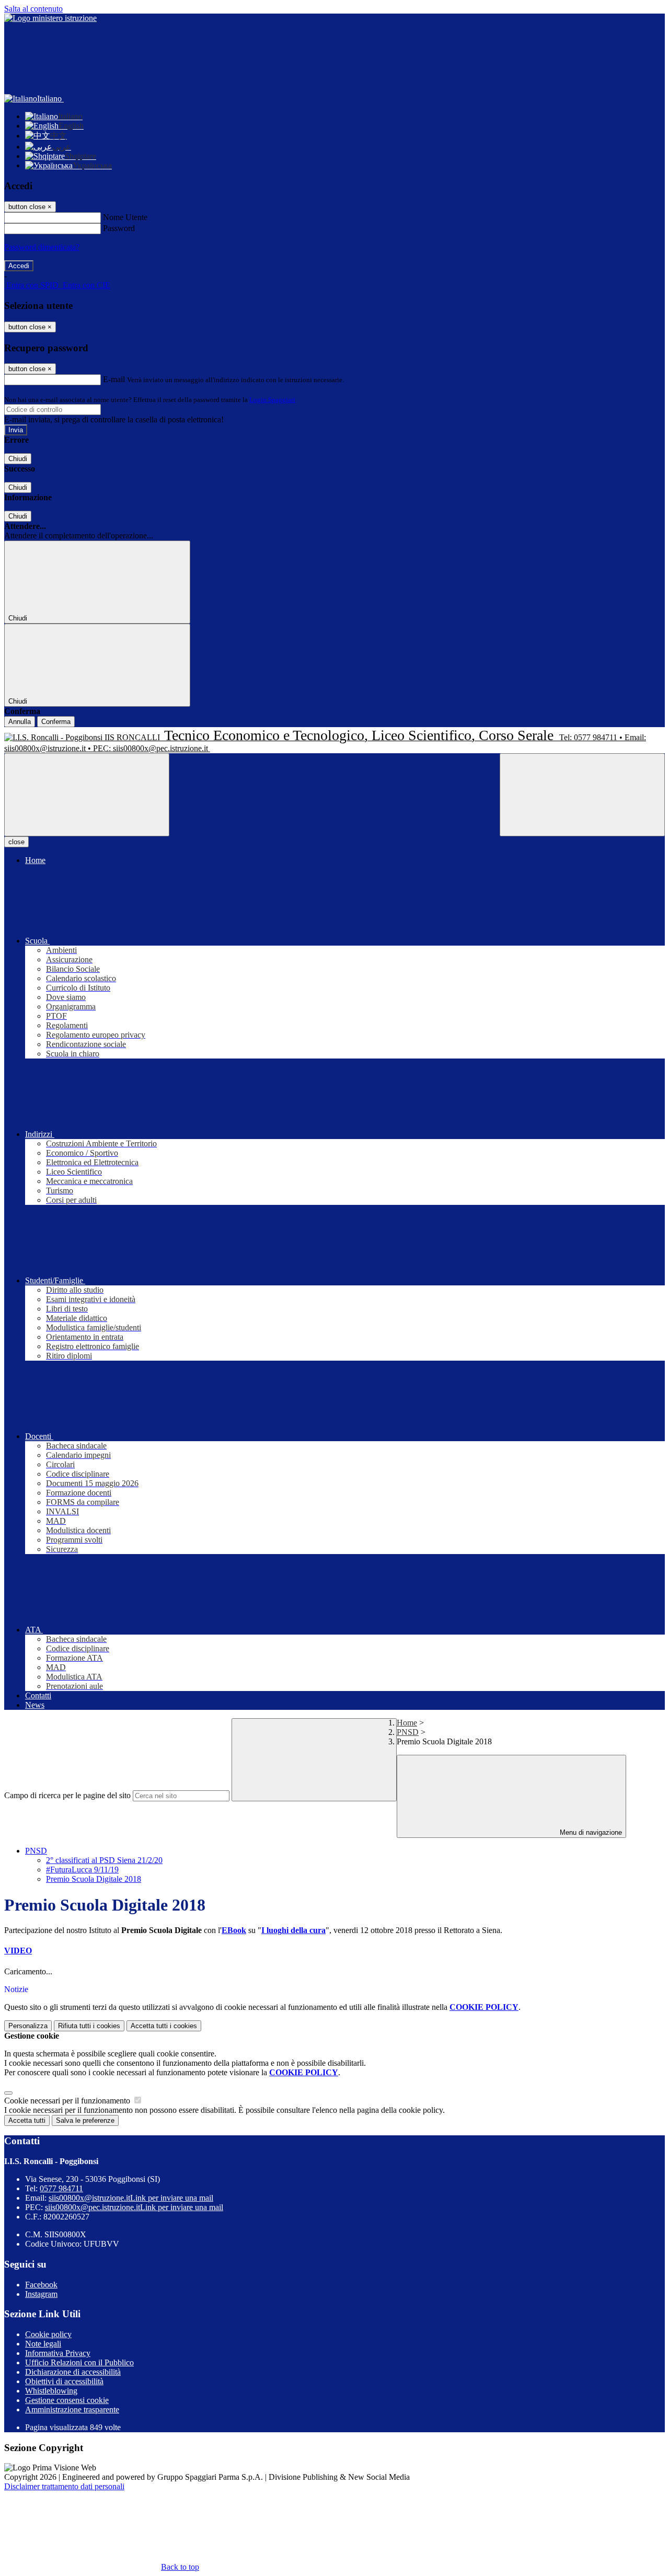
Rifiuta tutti (89, 2026)
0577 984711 (61, 2188)
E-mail (114, 379)
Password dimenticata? (42, 247)
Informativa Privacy (58, 2353)
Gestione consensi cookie (67, 2400)
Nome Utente (125, 217)
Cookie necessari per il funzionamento (68, 2101)
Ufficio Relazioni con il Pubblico (79, 2362)
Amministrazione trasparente (72, 2410)
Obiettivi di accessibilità (64, 2381)
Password (119, 228)
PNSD (408, 1732)
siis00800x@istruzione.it (131, 2198)
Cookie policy (48, 2334)
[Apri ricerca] (582, 795)
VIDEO (18, 1951)
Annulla (20, 722)
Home (407, 1723)
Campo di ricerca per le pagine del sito (67, 1795)
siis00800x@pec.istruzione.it (134, 2207)
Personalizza (28, 2026)
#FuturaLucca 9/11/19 (82, 1870)
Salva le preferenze (85, 2120)
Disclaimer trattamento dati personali (64, 2486)
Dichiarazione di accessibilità (73, 2372)
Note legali (43, 2344)
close (16, 842)
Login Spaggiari (272, 400)
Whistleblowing (51, 2391)
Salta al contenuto (33, 9)
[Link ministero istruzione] (50, 18)
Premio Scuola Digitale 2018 (94, 1879)
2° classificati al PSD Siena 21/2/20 (104, 1860)
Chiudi (18, 459)
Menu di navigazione (590, 1832)
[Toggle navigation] (87, 795)
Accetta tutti (164, 2026)
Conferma (56, 722)
